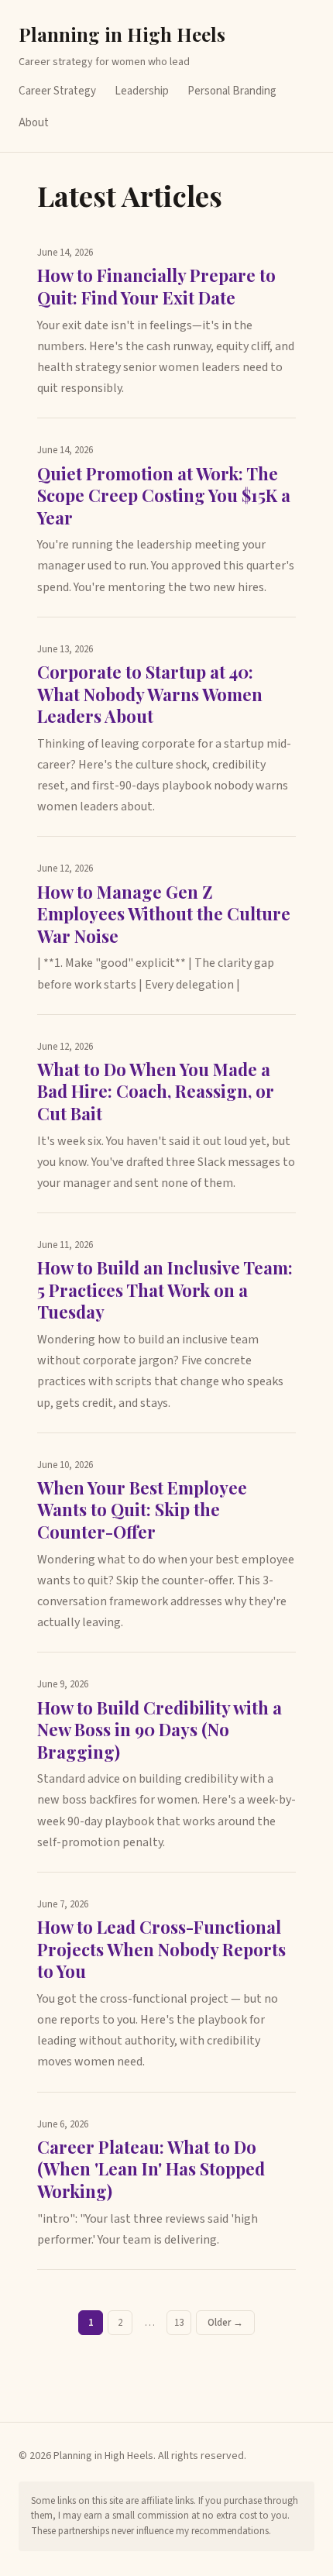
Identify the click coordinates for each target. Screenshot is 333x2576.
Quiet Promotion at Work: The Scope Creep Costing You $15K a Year (164, 495)
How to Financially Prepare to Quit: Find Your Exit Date (156, 286)
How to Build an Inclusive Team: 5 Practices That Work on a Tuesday (165, 1290)
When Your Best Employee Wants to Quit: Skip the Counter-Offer (142, 1510)
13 (179, 2323)
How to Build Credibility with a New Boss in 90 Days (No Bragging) (160, 1730)
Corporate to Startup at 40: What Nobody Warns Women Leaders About (150, 694)
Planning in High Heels (122, 34)
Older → (225, 2323)
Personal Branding (232, 91)
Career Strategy (57, 91)
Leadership (142, 91)
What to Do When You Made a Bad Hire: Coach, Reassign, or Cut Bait (156, 1091)
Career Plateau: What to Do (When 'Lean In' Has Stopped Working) (151, 2169)
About (34, 123)
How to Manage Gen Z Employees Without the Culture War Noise (164, 914)
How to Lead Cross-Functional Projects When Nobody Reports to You (161, 1949)
